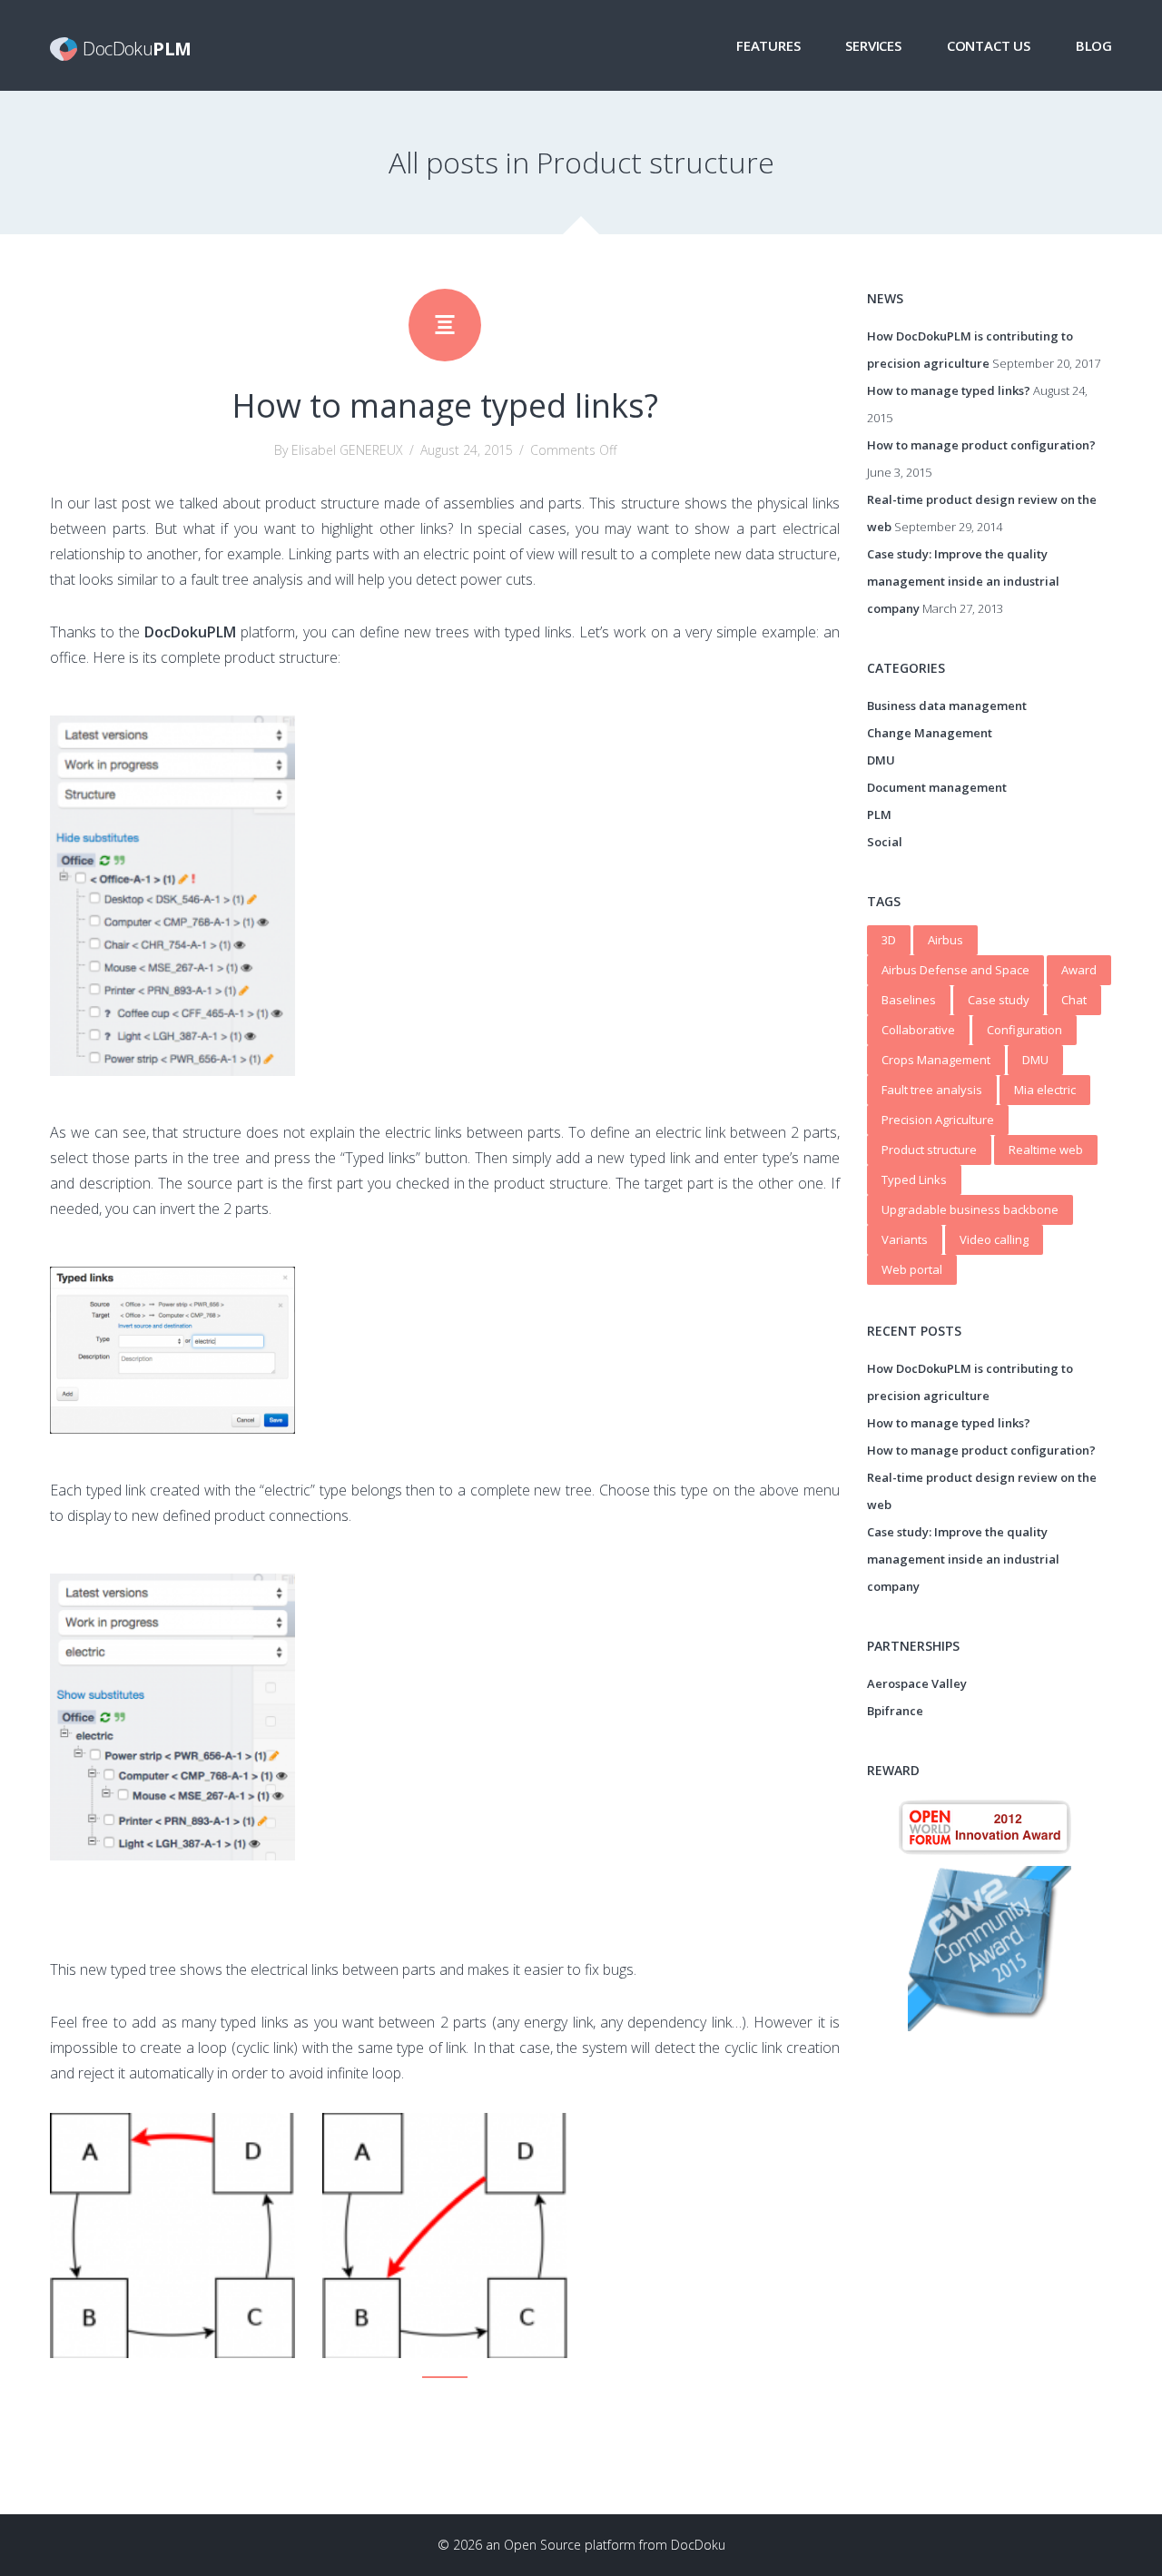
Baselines (909, 1000)
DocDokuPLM (190, 632)
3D (889, 940)
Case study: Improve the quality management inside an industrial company (963, 581)
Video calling (994, 1239)
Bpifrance (895, 1711)
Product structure (929, 1150)
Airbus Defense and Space (955, 970)
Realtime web (1046, 1150)
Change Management (930, 733)
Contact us (989, 45)
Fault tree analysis (932, 1090)
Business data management (947, 706)
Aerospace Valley (917, 1683)
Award (1079, 970)
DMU (881, 760)
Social (885, 842)
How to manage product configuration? (981, 445)
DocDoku (698, 2545)
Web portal (912, 1269)
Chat (1074, 1000)
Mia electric (1045, 1090)
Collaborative (918, 1030)
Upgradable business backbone (970, 1209)
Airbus (945, 940)
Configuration (1024, 1030)
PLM (879, 814)
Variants (905, 1239)
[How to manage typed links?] (445, 325)
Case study (999, 1000)
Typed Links (914, 1179)
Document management (937, 787)
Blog (1094, 45)
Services (873, 45)
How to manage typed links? (445, 405)
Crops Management (936, 1060)
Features (768, 45)
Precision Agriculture (938, 1120)
